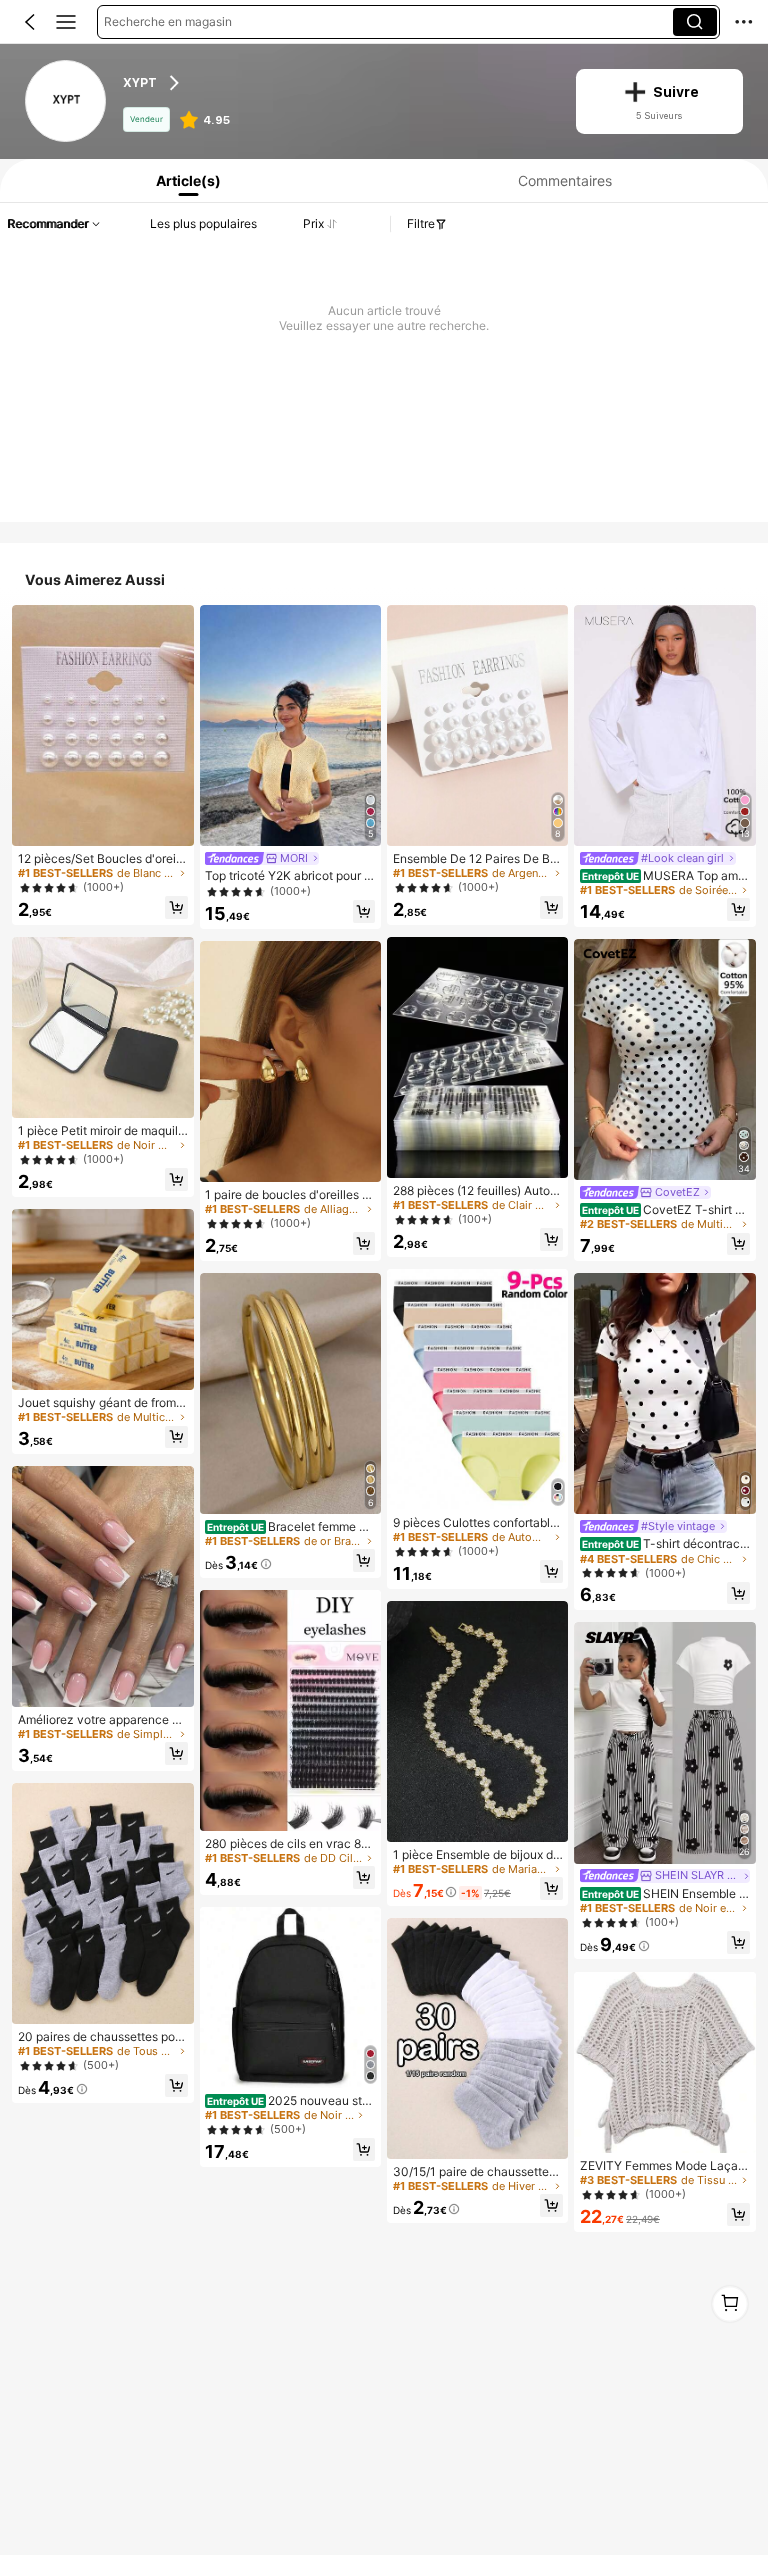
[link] (67, 102)
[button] (30, 22)
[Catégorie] (66, 22)
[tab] (185, 180)
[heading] (337, 83)
